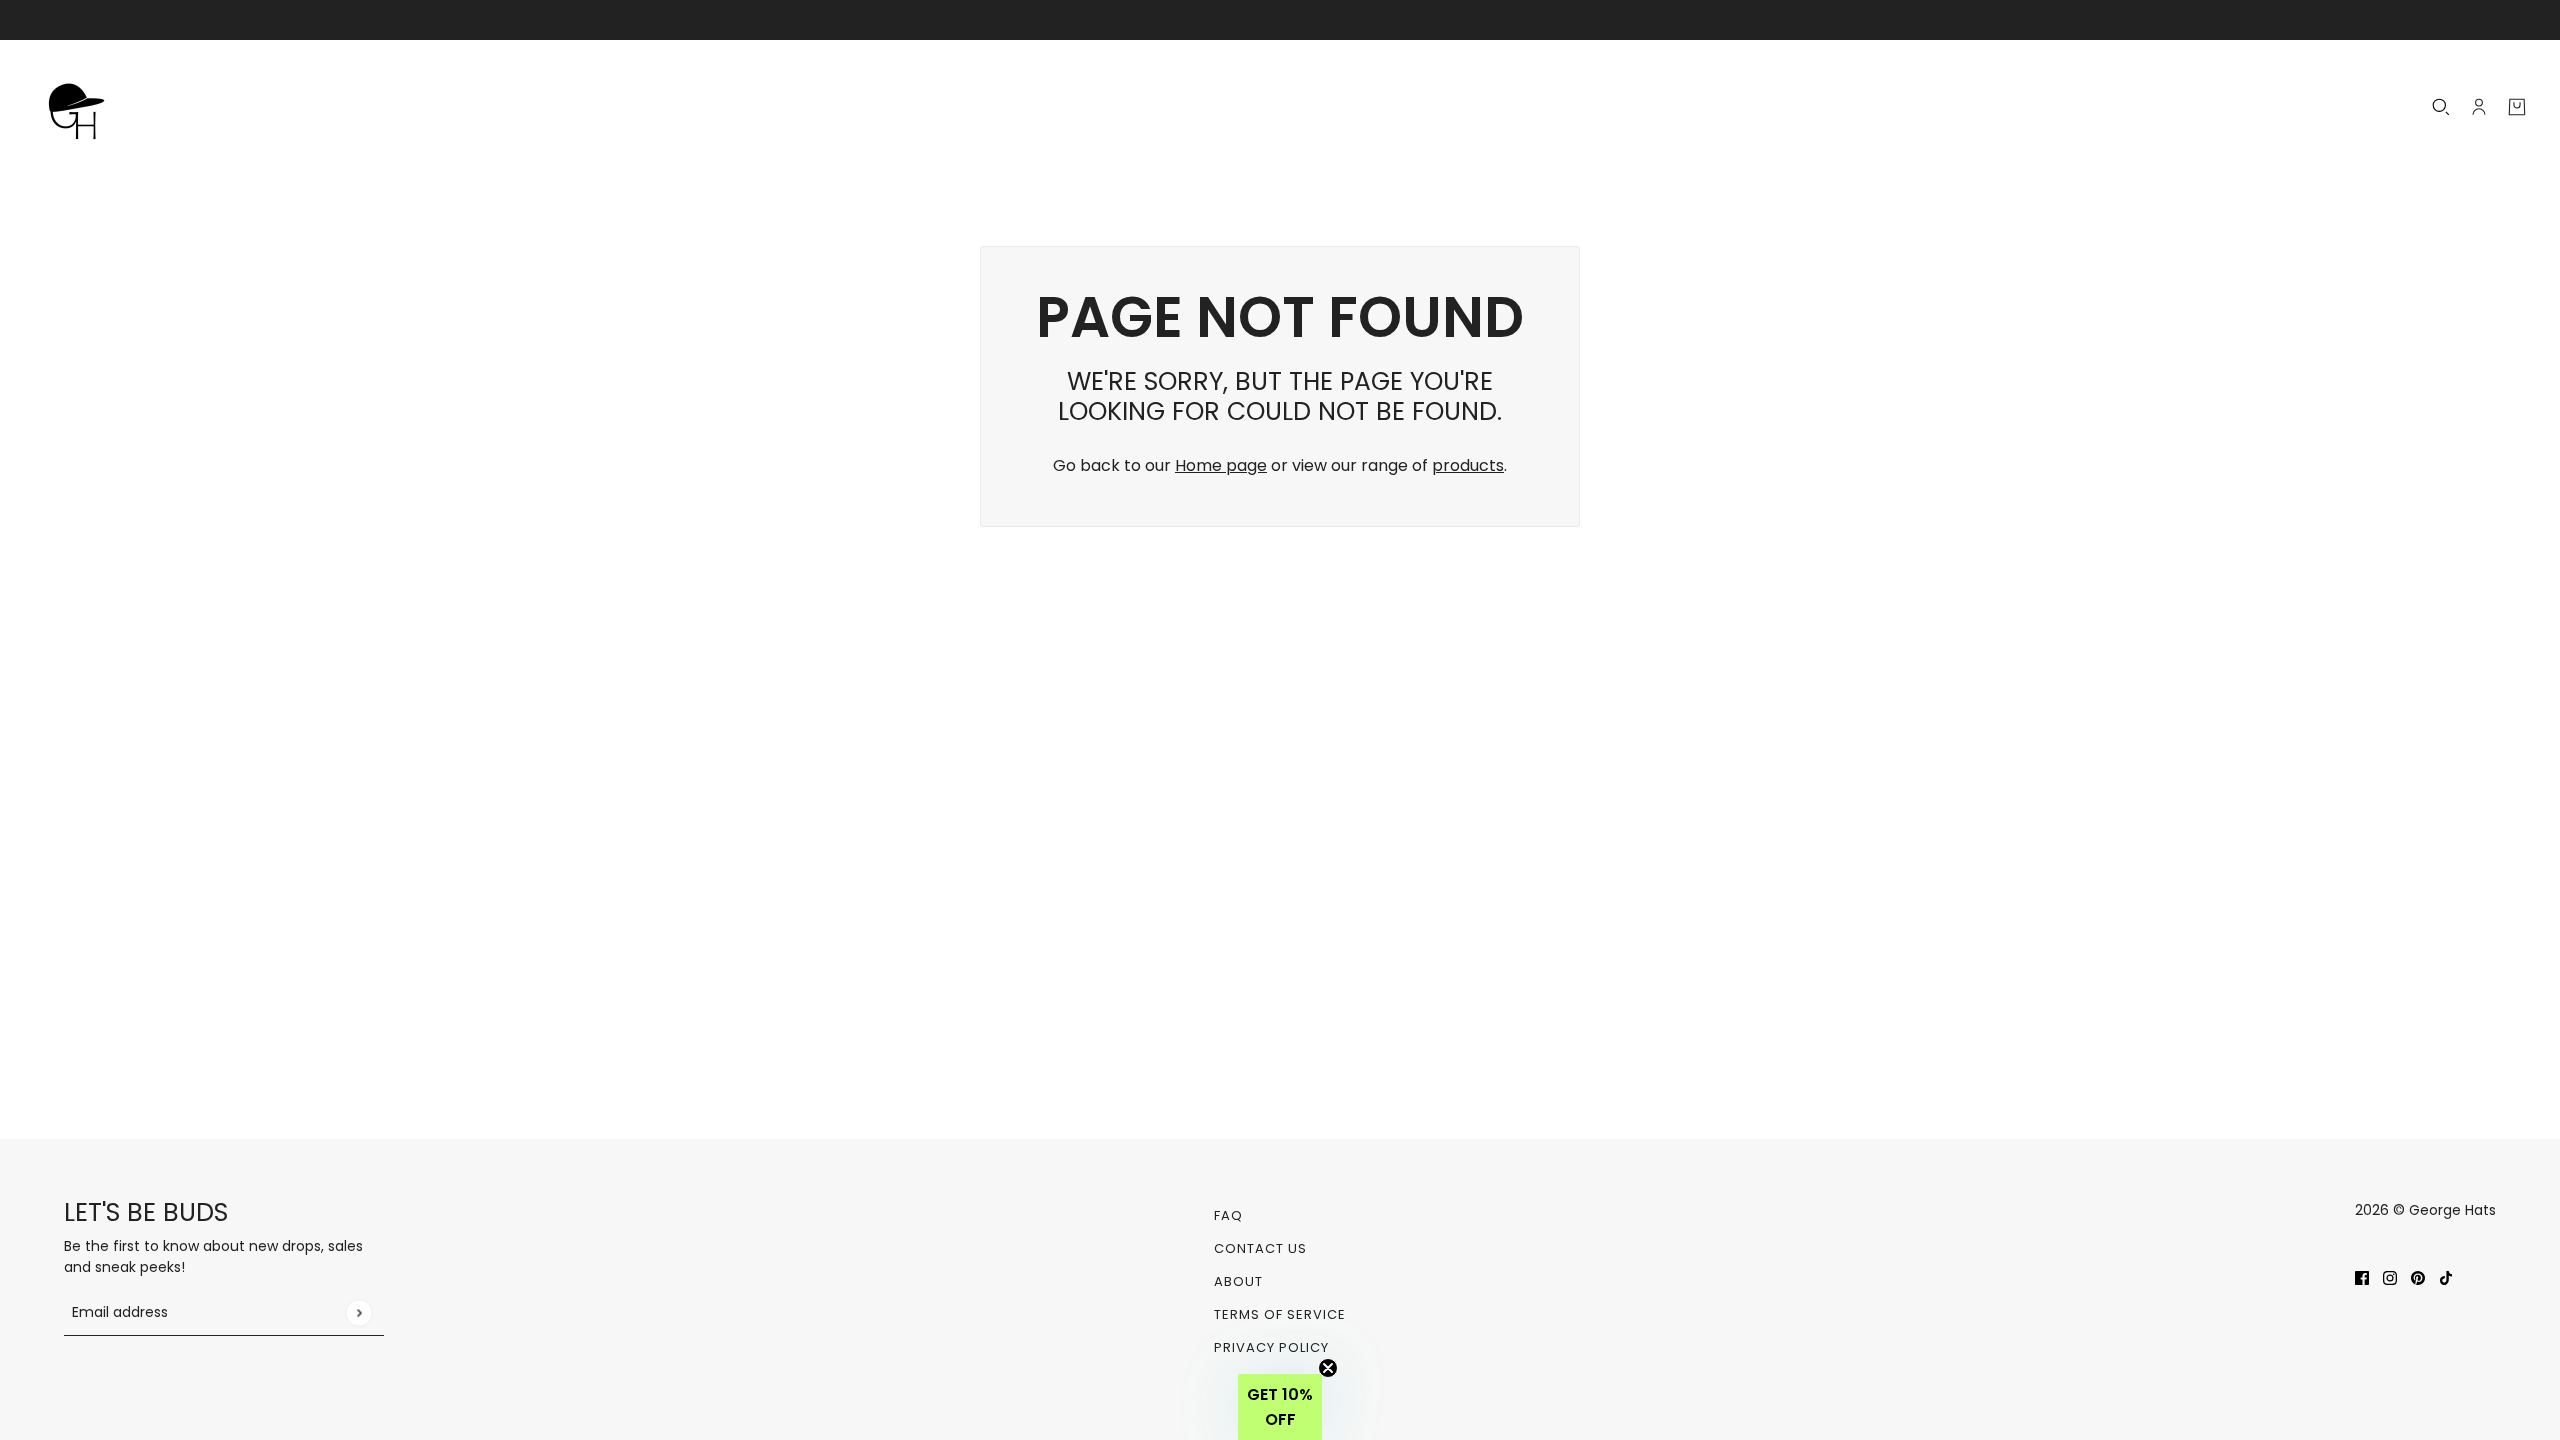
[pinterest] (2418, 1277)
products (1468, 465)
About (1238, 1281)
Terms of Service (1280, 1314)
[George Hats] (82, 107)
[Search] (2441, 107)
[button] (1280, 1407)
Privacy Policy (1271, 1347)
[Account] (2479, 107)
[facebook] (2362, 1277)
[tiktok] (2446, 1277)
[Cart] (2517, 107)
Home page (1221, 465)
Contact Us (1260, 1248)
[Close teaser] (1328, 1368)
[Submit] (358, 1312)
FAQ (1228, 1215)
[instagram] (2390, 1277)
